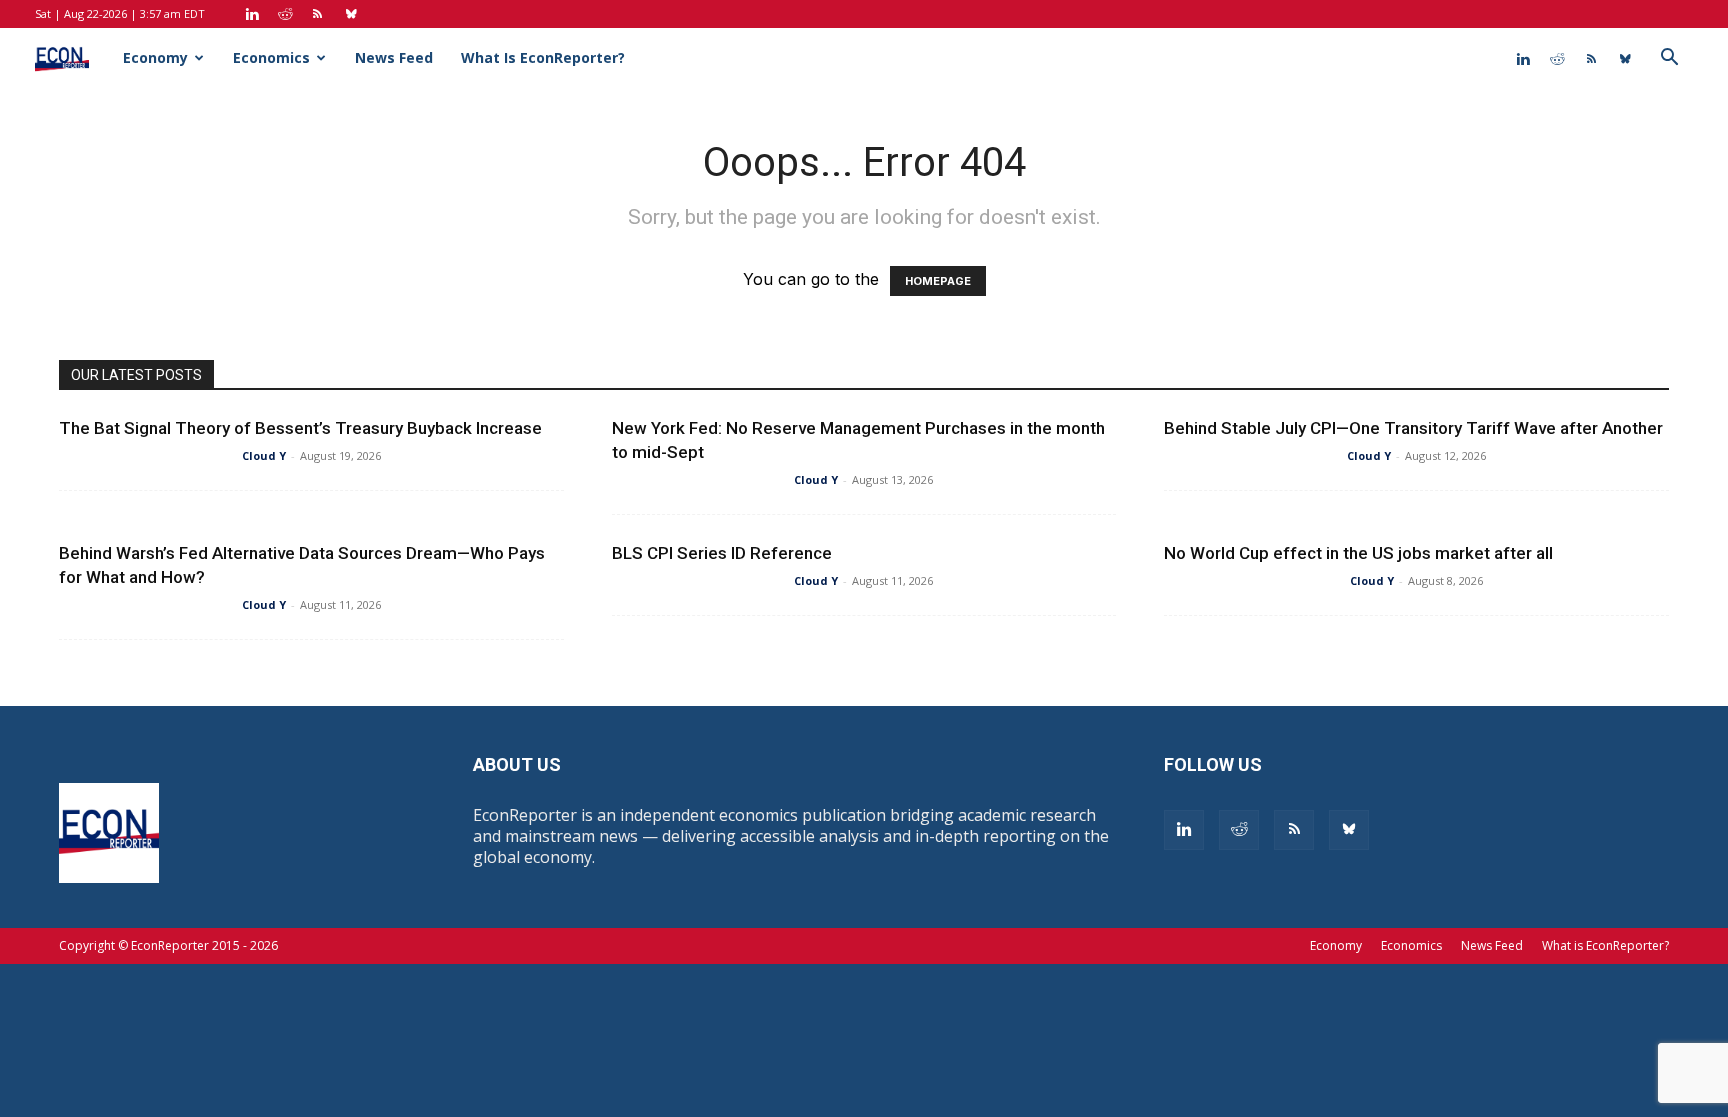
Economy (155, 57)
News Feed (394, 57)
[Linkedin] (252, 14)
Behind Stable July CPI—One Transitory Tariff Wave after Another (1413, 428)
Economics (271, 57)
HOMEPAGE (938, 281)
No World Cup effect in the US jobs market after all (1358, 553)
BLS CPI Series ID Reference (722, 553)
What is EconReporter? (543, 57)
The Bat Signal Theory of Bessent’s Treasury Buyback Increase (300, 428)
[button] (1669, 59)
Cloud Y (264, 455)
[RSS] (318, 14)
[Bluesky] (351, 14)
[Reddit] (285, 14)
